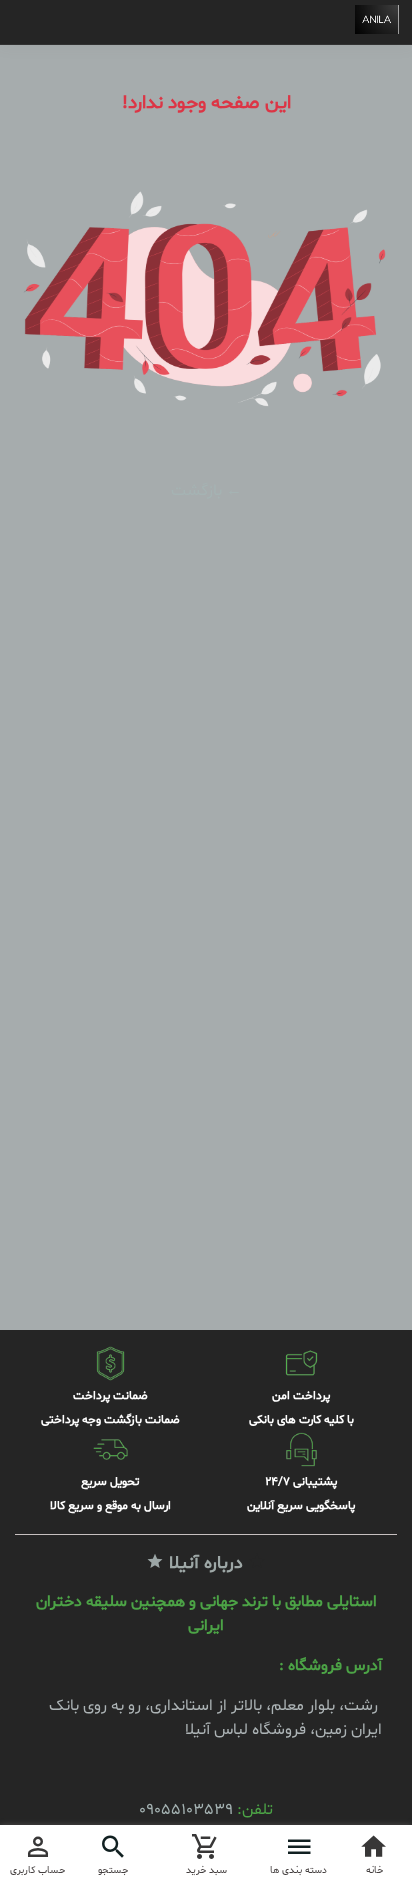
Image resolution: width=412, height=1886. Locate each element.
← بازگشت (206, 491)
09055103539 (186, 1810)
